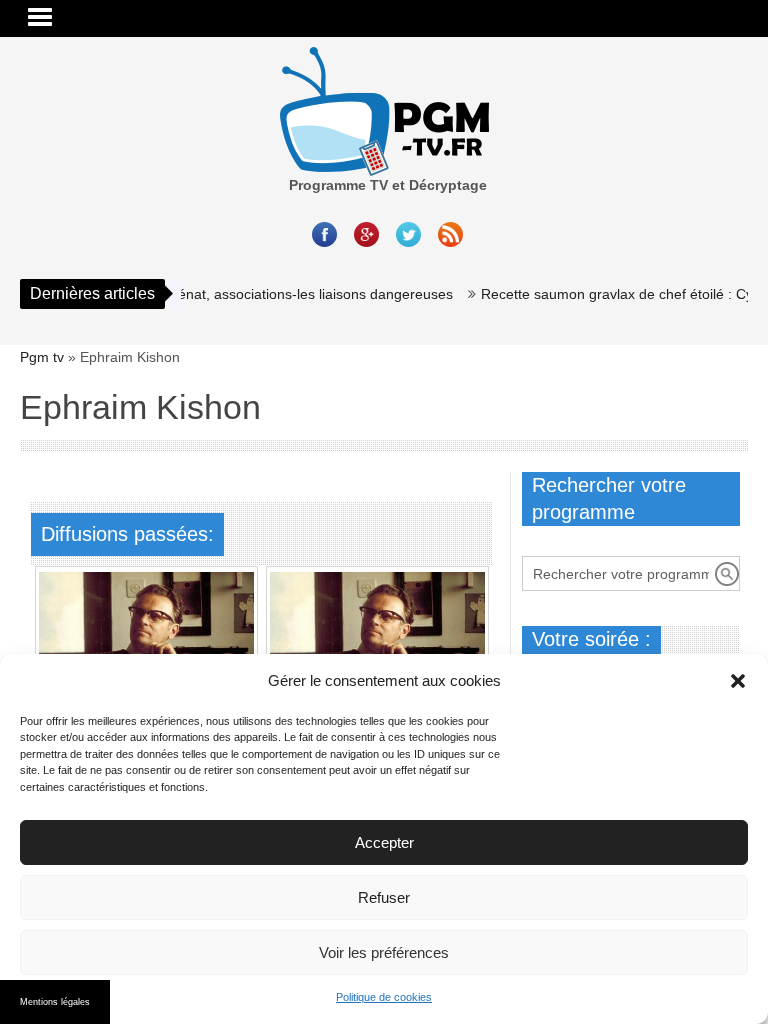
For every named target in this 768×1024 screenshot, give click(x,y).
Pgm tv (42, 357)
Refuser (384, 897)
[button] (738, 681)
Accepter (384, 842)
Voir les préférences (384, 952)
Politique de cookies (384, 997)
